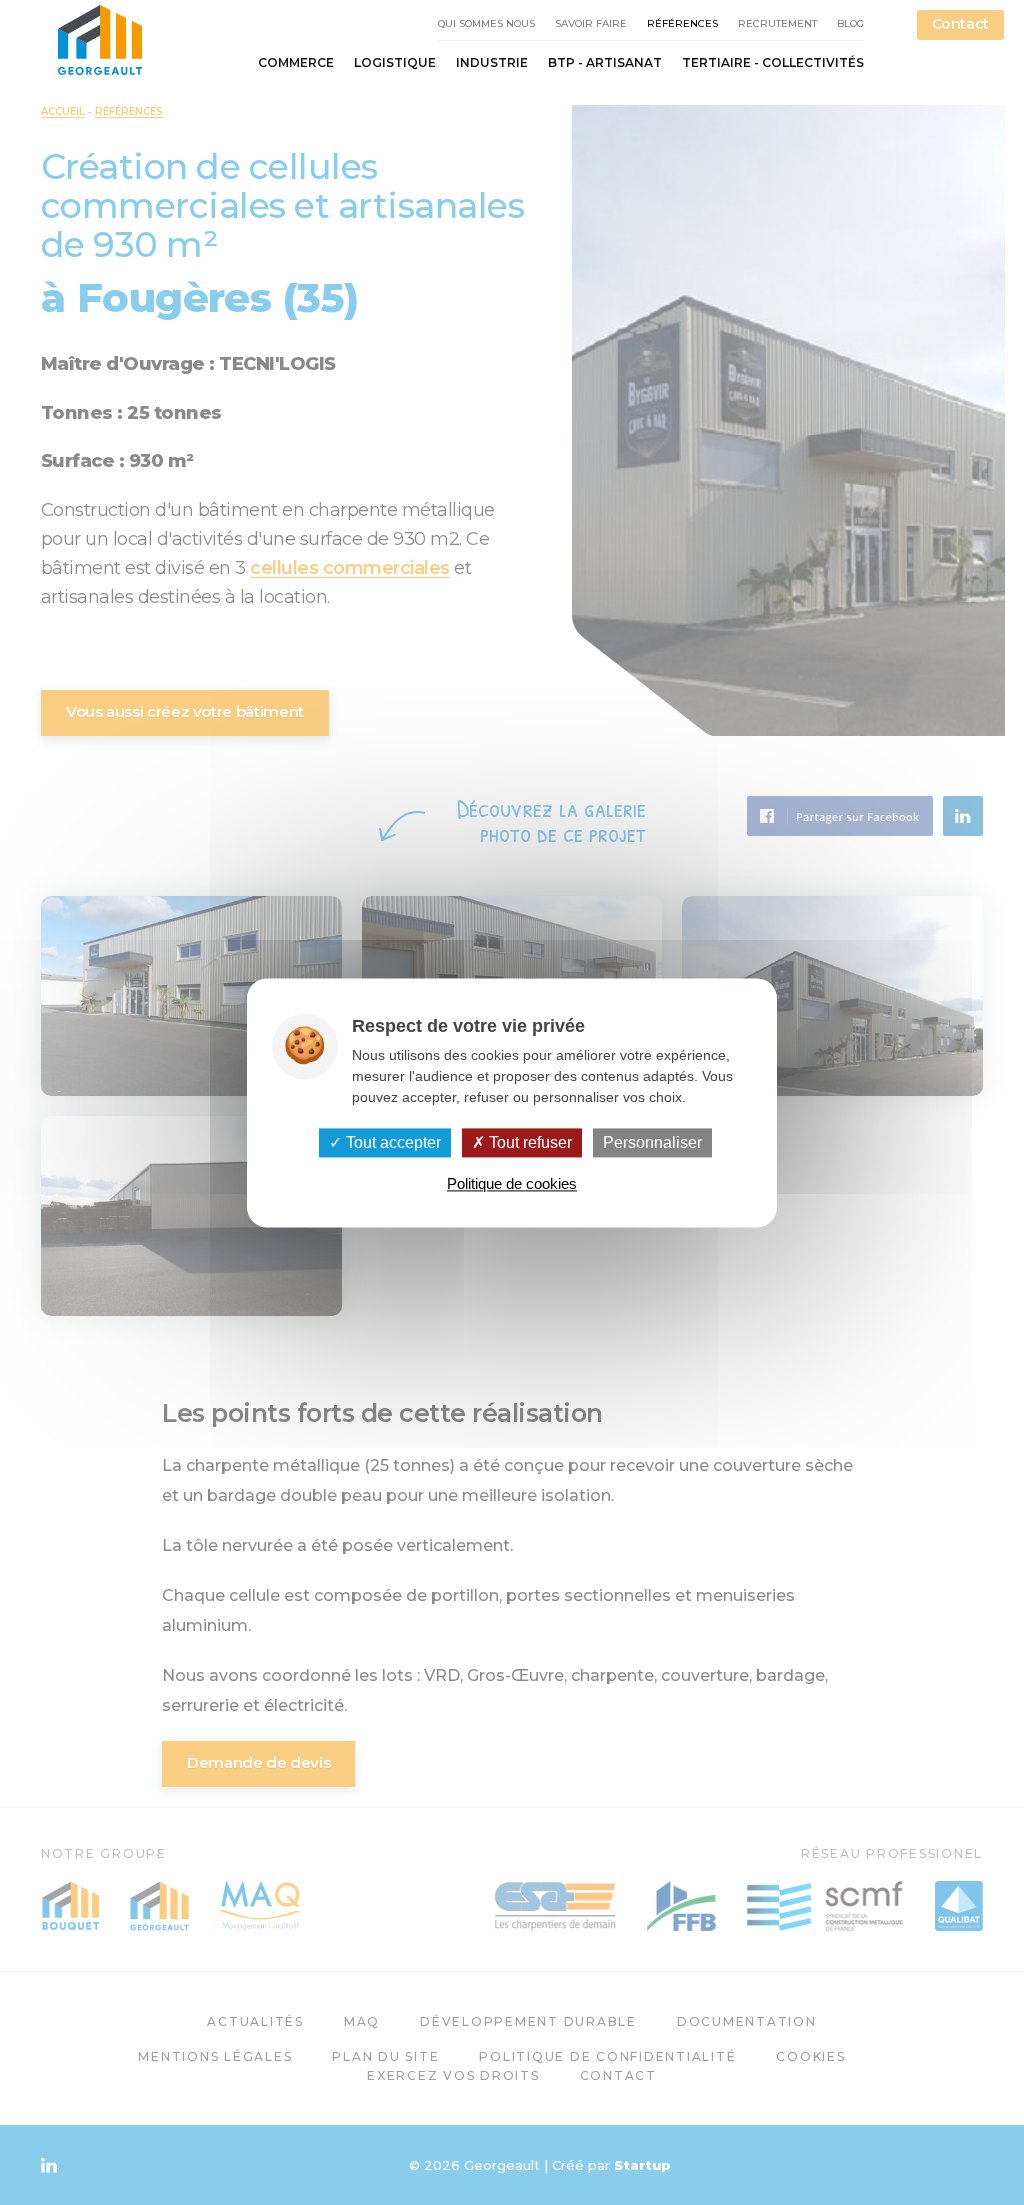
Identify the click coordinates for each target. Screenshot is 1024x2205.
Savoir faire (591, 23)
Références (682, 23)
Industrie (492, 63)
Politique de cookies (512, 1183)
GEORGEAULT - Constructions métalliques (100, 40)
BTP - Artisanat (605, 63)
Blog (850, 23)
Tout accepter (391, 1142)
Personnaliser (652, 1142)
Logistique (395, 63)
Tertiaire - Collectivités (773, 63)
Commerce (296, 63)
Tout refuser (528, 1142)
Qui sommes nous (486, 23)
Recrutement (777, 23)
